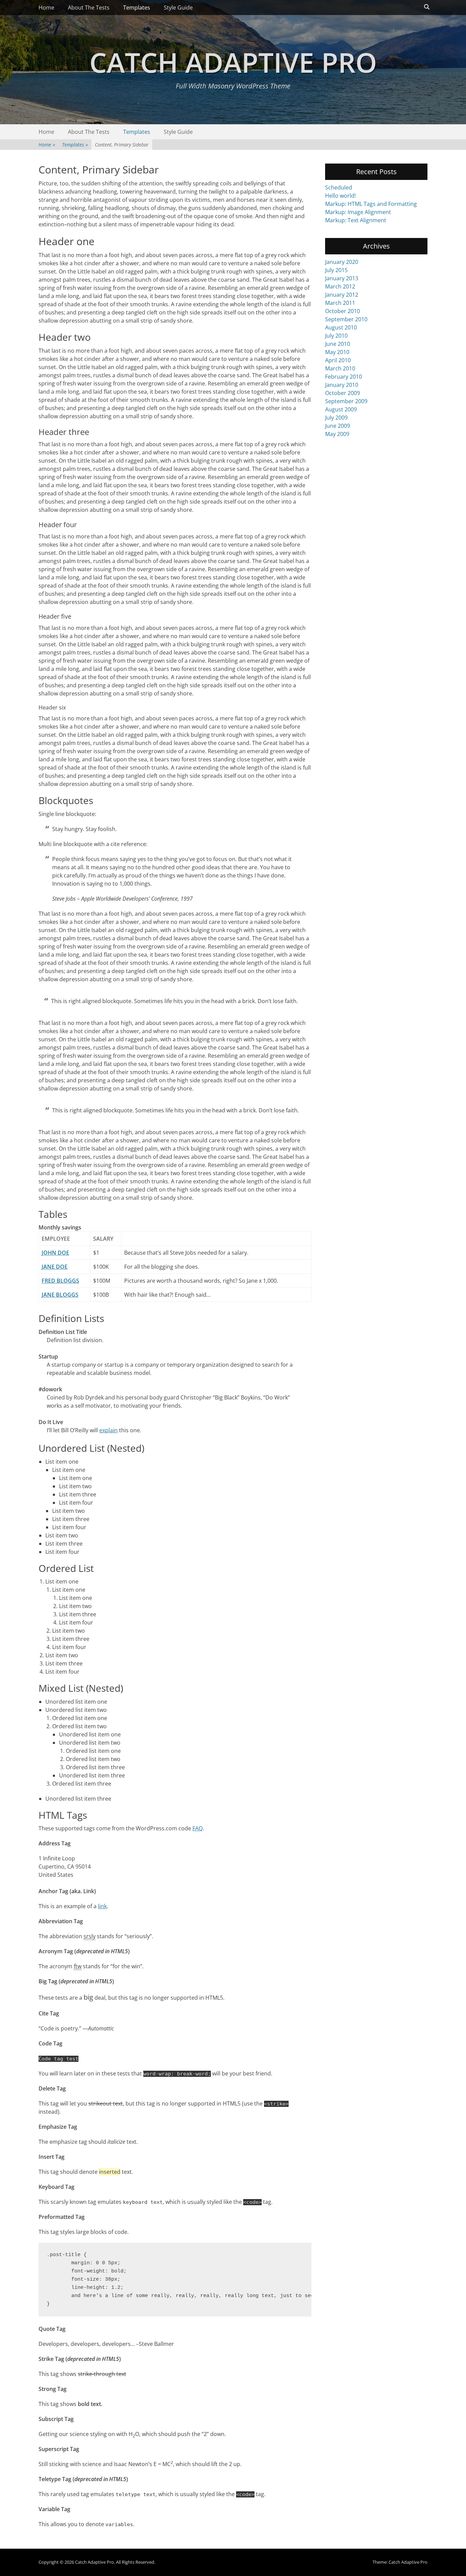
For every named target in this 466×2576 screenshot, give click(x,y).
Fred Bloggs (60, 1281)
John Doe (55, 1253)
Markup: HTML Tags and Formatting (371, 204)
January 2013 (342, 278)
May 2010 (337, 352)
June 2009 (338, 426)
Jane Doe (55, 1267)
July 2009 (336, 418)
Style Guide (178, 8)
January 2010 (342, 385)
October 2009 (343, 393)
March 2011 (340, 303)
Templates (137, 8)
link (102, 1906)
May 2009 (337, 434)
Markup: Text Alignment (356, 220)
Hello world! (340, 196)
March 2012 (340, 286)
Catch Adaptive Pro (233, 62)
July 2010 (336, 336)
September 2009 (346, 401)
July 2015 (336, 270)
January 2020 (342, 262)
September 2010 (346, 319)
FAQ (198, 1828)
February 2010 (344, 377)
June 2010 (338, 344)
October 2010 (343, 311)
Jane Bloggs (60, 1295)
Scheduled (339, 187)
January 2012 (342, 295)
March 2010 (340, 368)
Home (46, 8)
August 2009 (341, 409)
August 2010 (341, 327)
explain (108, 1430)
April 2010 (338, 360)
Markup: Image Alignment (358, 212)
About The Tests (89, 8)
